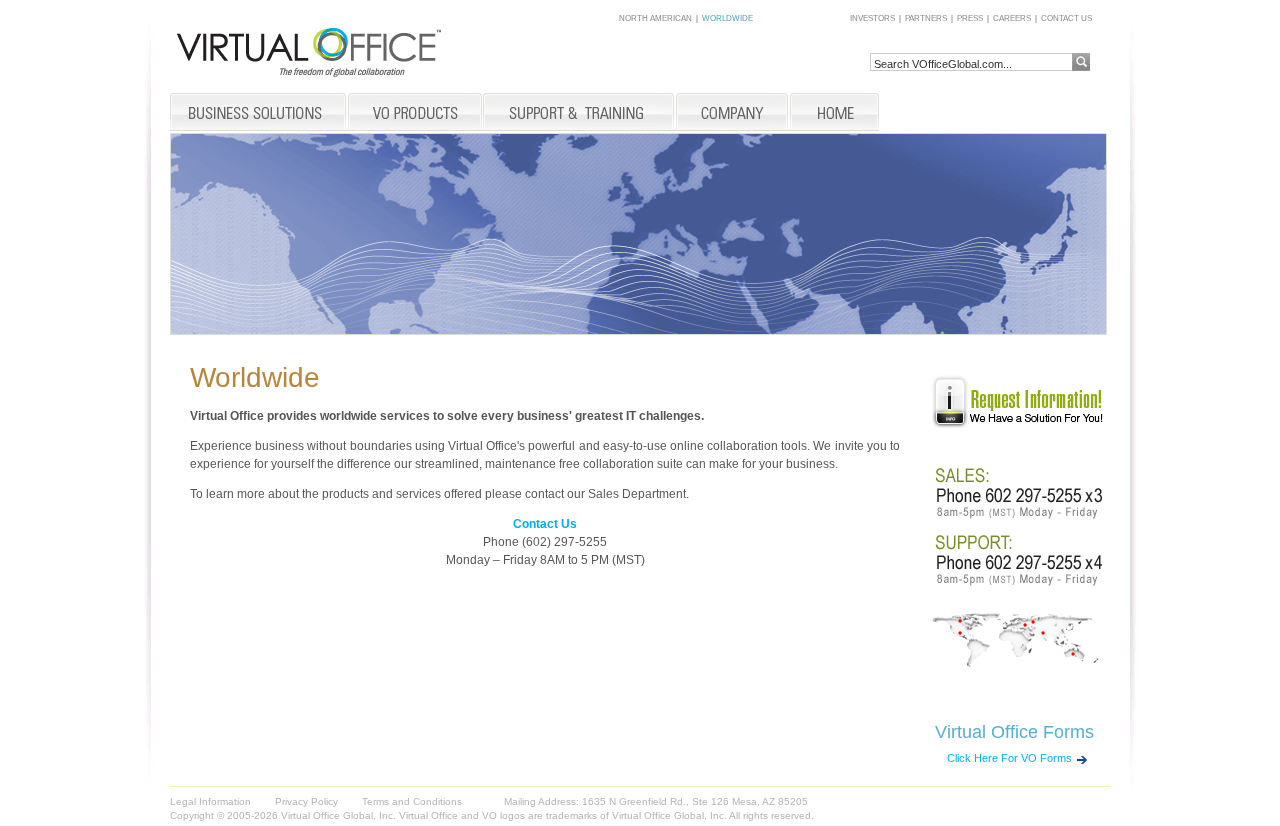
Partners (926, 19)
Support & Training (579, 113)
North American (655, 19)
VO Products (415, 113)
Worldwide (727, 19)
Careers (1012, 19)
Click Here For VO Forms (1009, 758)
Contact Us (1066, 19)
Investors (872, 19)
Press (970, 19)
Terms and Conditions (412, 801)
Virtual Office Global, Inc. (669, 815)
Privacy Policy (306, 801)
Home (834, 113)
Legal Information (210, 801)
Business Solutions (258, 113)
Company (732, 113)
